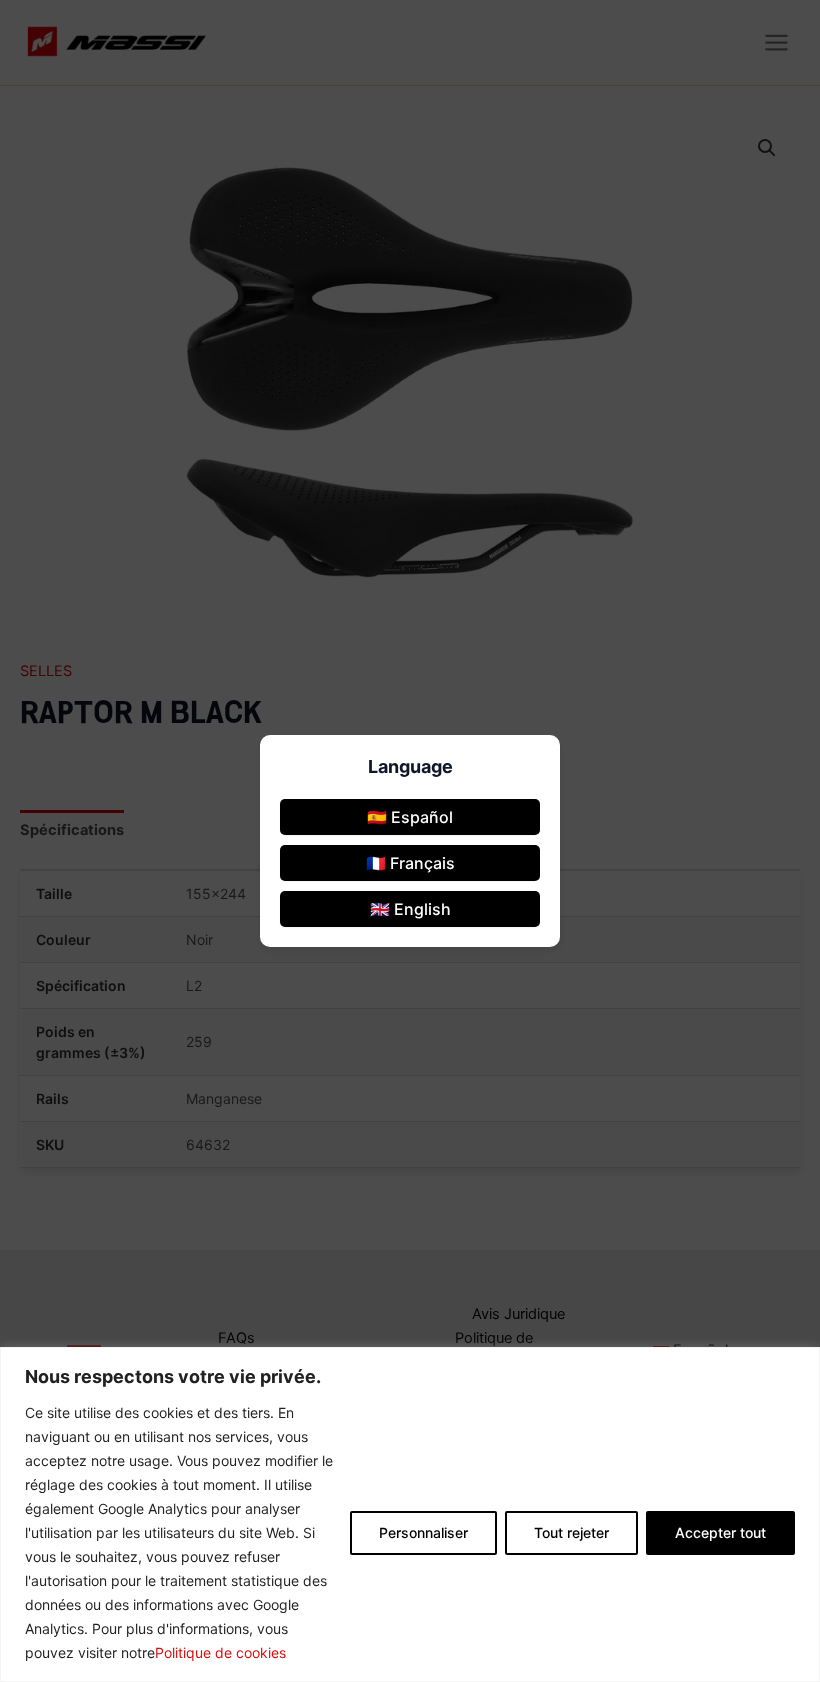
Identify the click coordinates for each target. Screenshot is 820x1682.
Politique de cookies (220, 1652)
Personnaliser (423, 1532)
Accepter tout (720, 1532)
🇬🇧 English (410, 909)
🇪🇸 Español (410, 817)
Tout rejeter (571, 1532)
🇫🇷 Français (410, 863)
